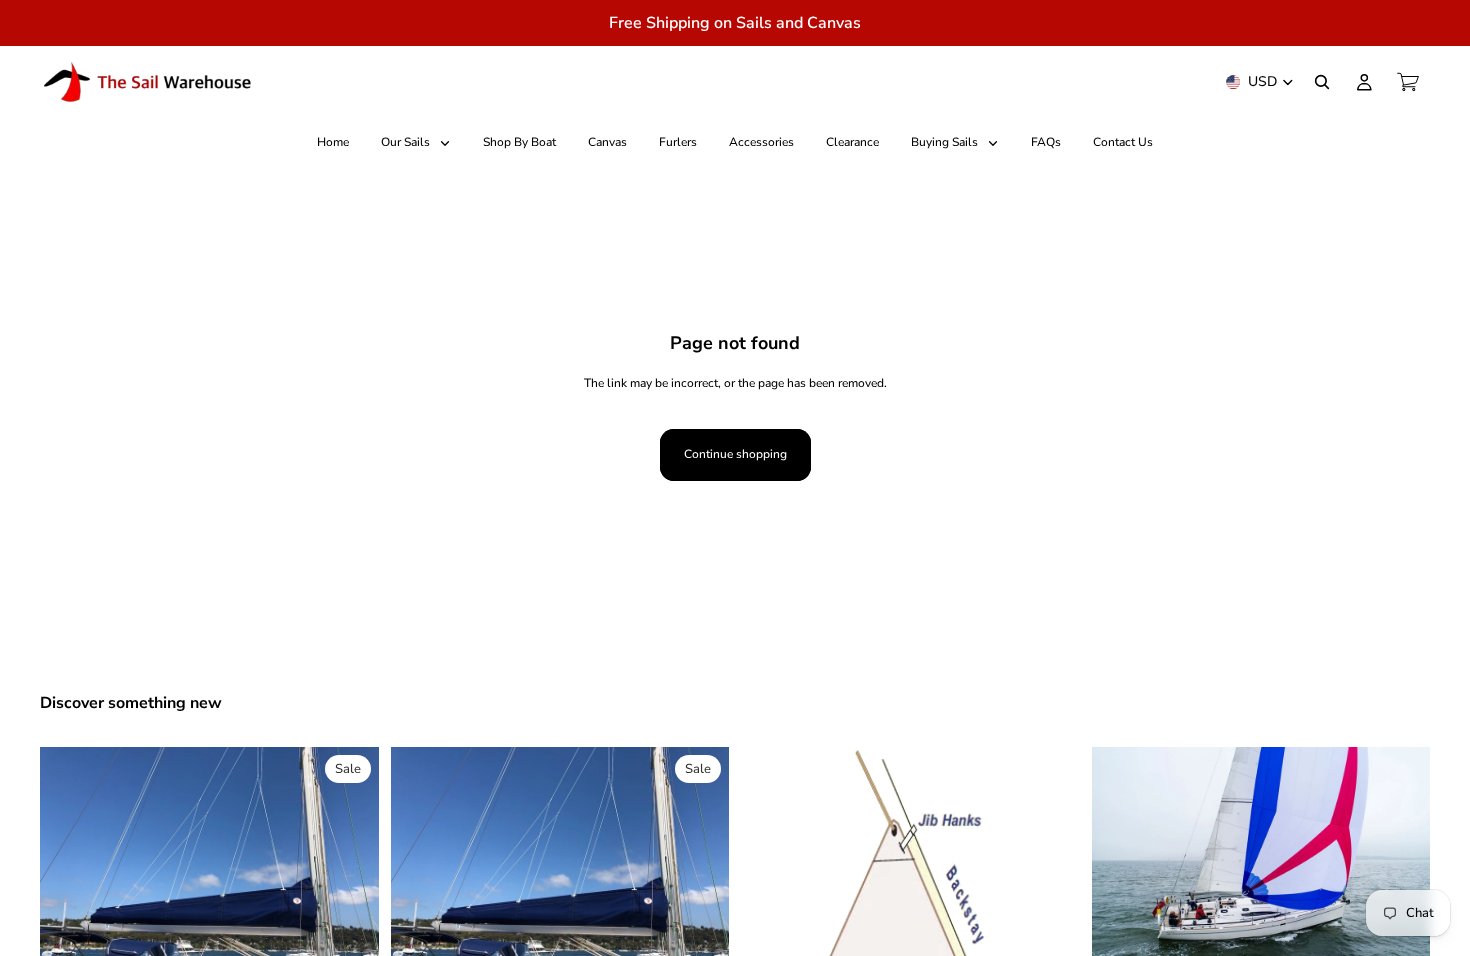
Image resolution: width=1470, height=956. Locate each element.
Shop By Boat (519, 142)
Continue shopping (735, 454)
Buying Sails (946, 142)
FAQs (1046, 142)
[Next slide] (349, 874)
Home (333, 142)
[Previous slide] (70, 874)
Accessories (761, 142)
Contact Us (1123, 142)
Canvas (607, 142)
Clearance (852, 142)
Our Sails (407, 142)
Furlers (678, 142)
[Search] (1322, 82)
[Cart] (1408, 82)
